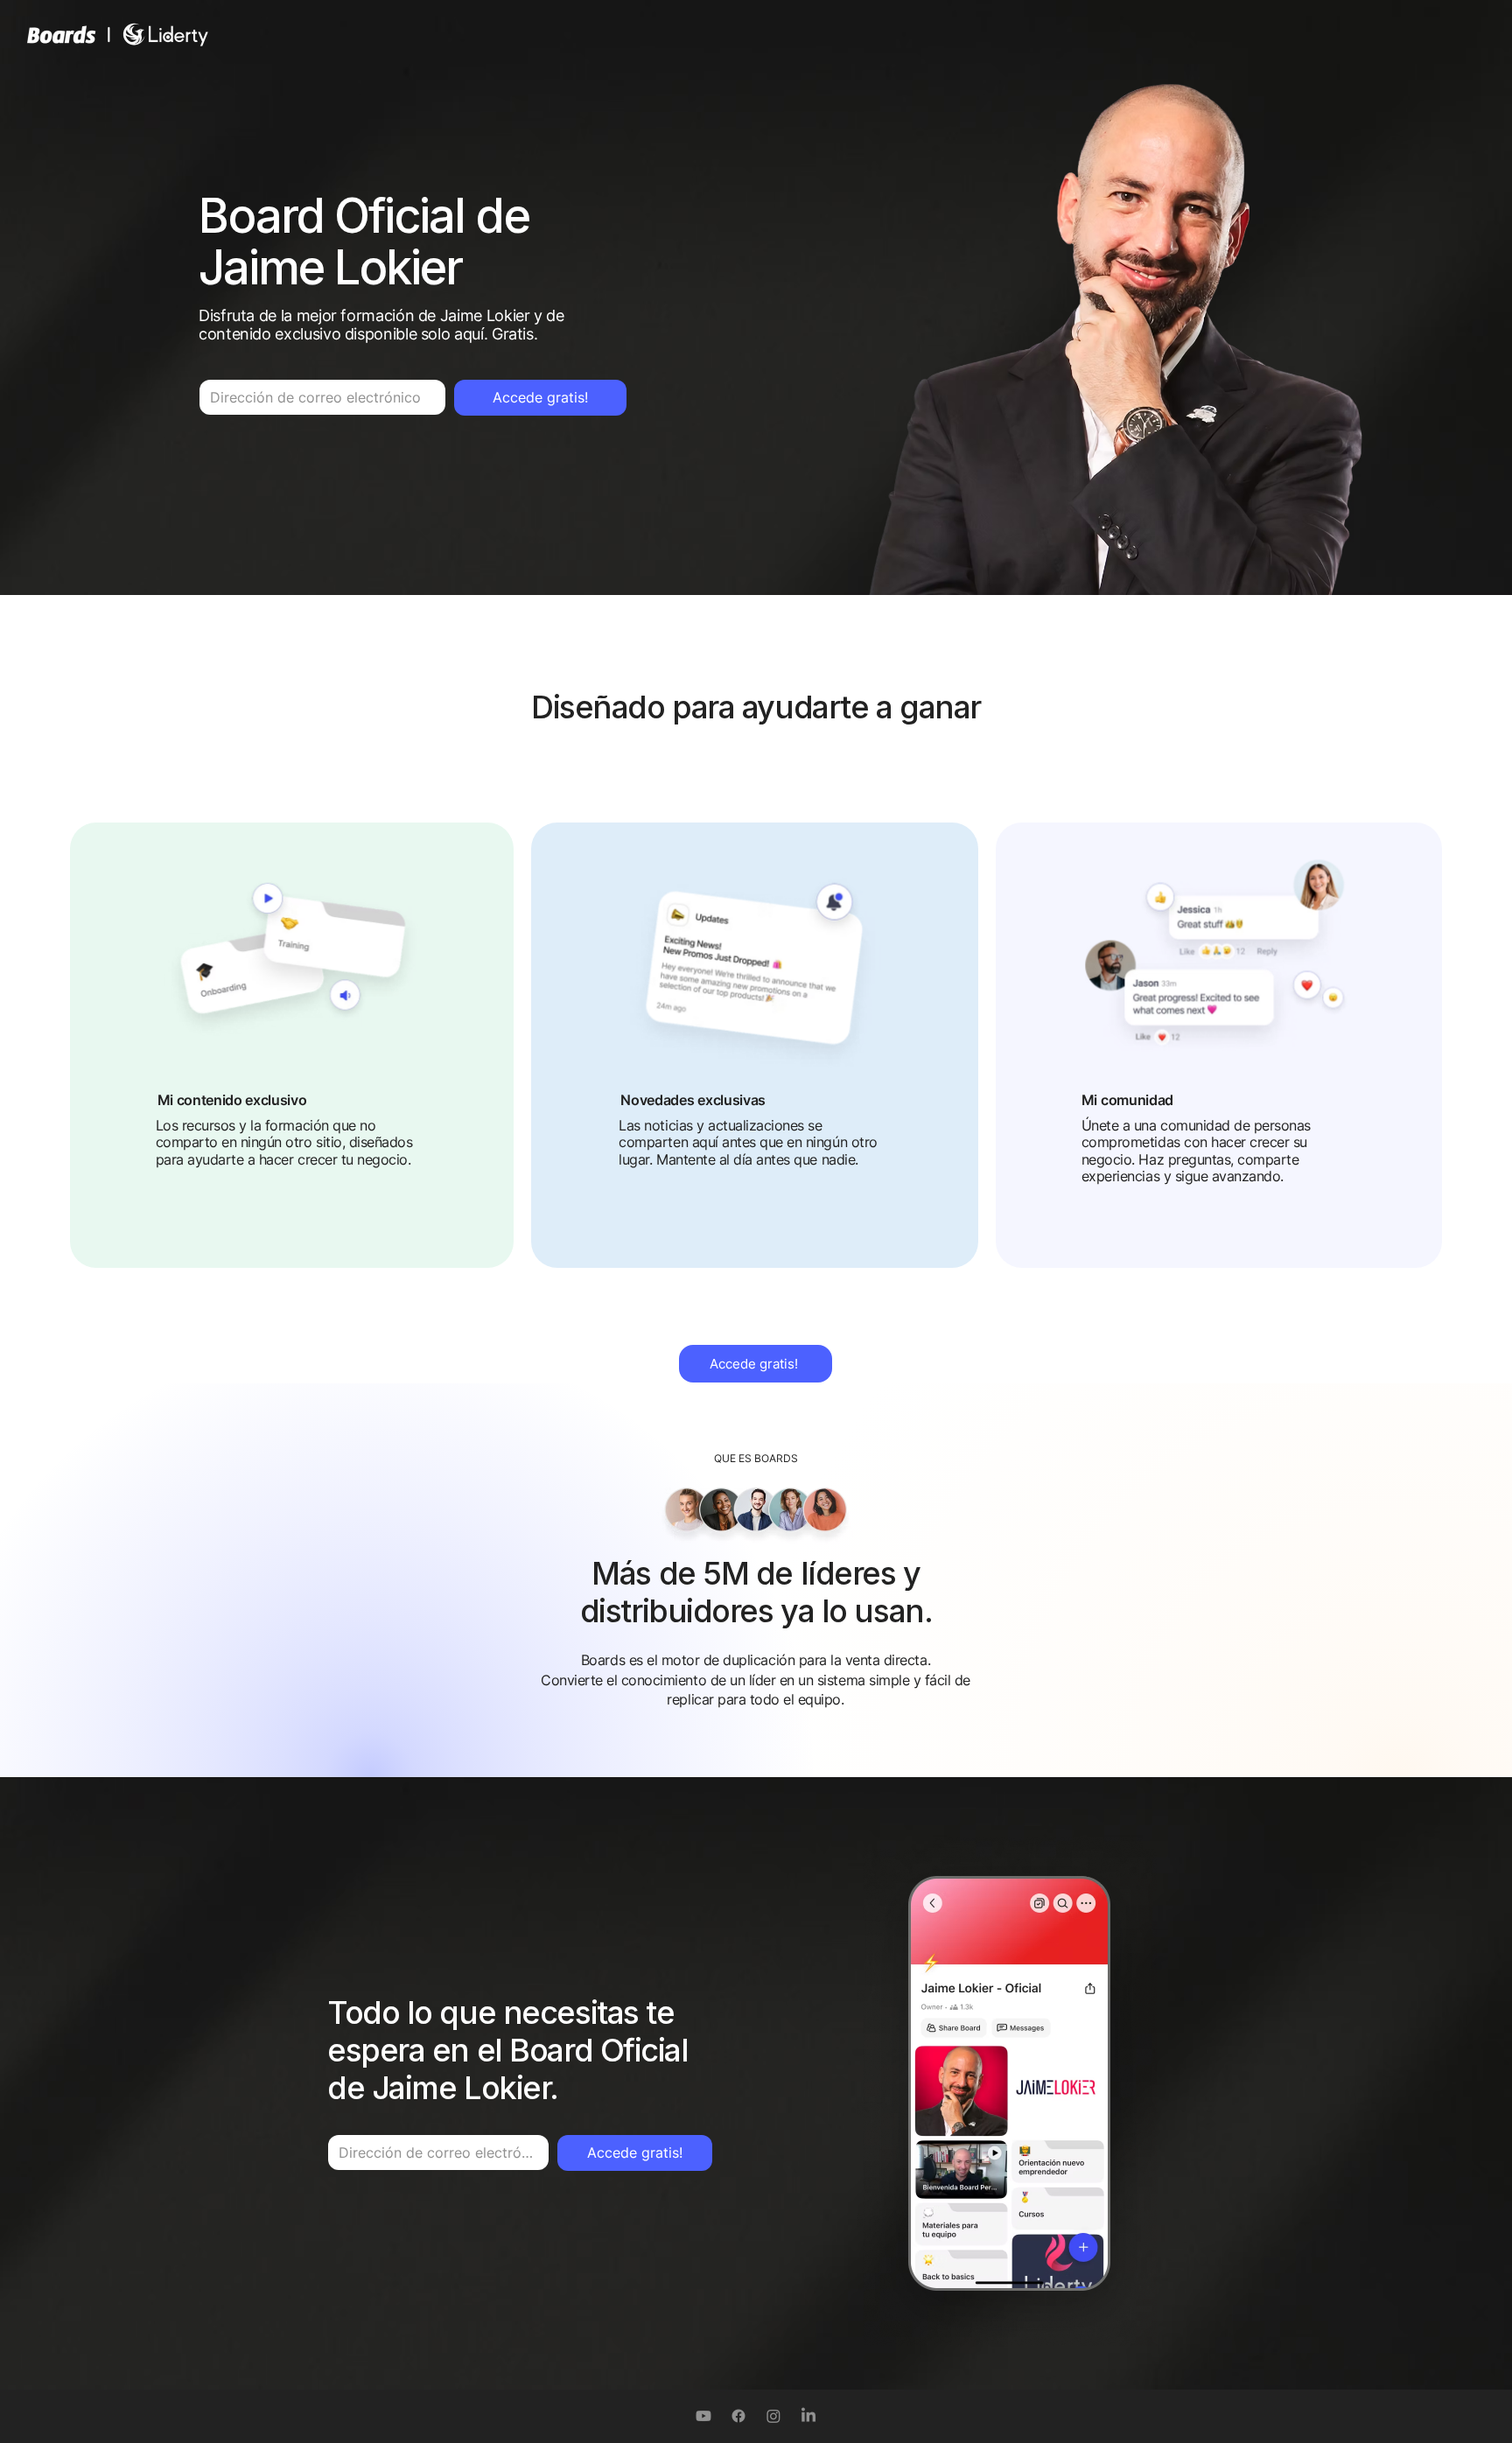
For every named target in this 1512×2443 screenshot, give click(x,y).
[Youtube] (703, 2416)
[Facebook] (738, 2416)
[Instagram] (773, 2416)
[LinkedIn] (808, 2416)
